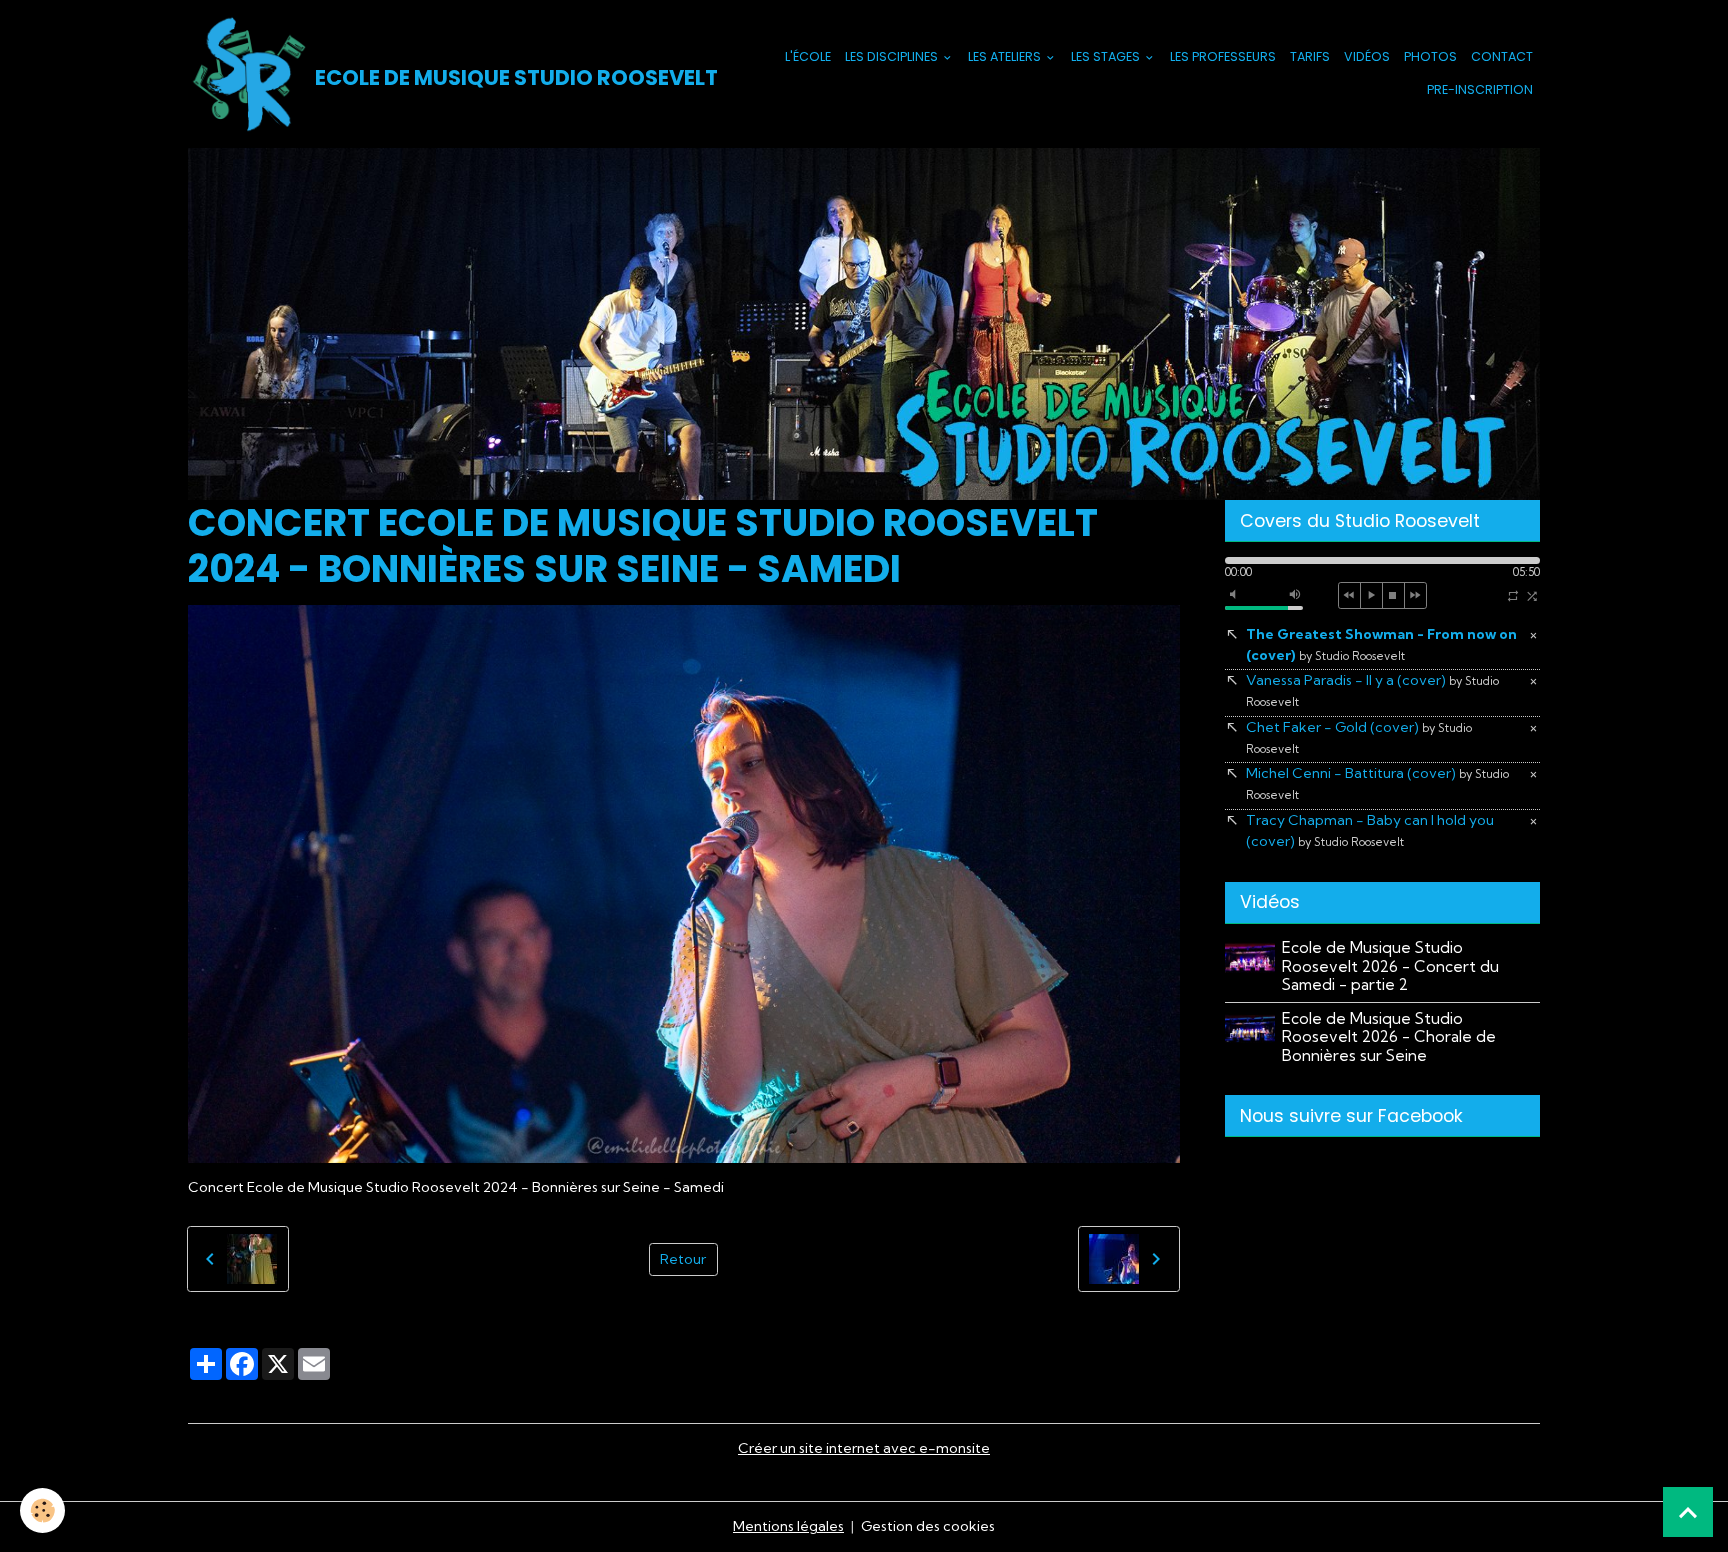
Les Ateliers (1006, 56)
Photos (1430, 56)
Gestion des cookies (928, 1526)
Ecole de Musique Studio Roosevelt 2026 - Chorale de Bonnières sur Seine (1389, 1037)
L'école (808, 56)
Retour (683, 1259)
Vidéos (1367, 56)
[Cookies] (42, 1510)
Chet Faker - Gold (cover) (1359, 737)
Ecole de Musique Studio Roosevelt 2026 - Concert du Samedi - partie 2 (1390, 966)
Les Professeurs (1223, 56)
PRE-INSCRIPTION (1480, 89)
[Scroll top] (1688, 1512)
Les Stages (1107, 56)
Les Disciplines (893, 56)
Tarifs (1310, 56)
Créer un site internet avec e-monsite (864, 1448)
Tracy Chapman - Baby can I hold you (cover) (1370, 830)
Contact (1502, 56)
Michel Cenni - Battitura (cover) (1377, 783)
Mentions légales (788, 1526)
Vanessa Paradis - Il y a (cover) (1372, 690)
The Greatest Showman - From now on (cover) (1381, 644)
